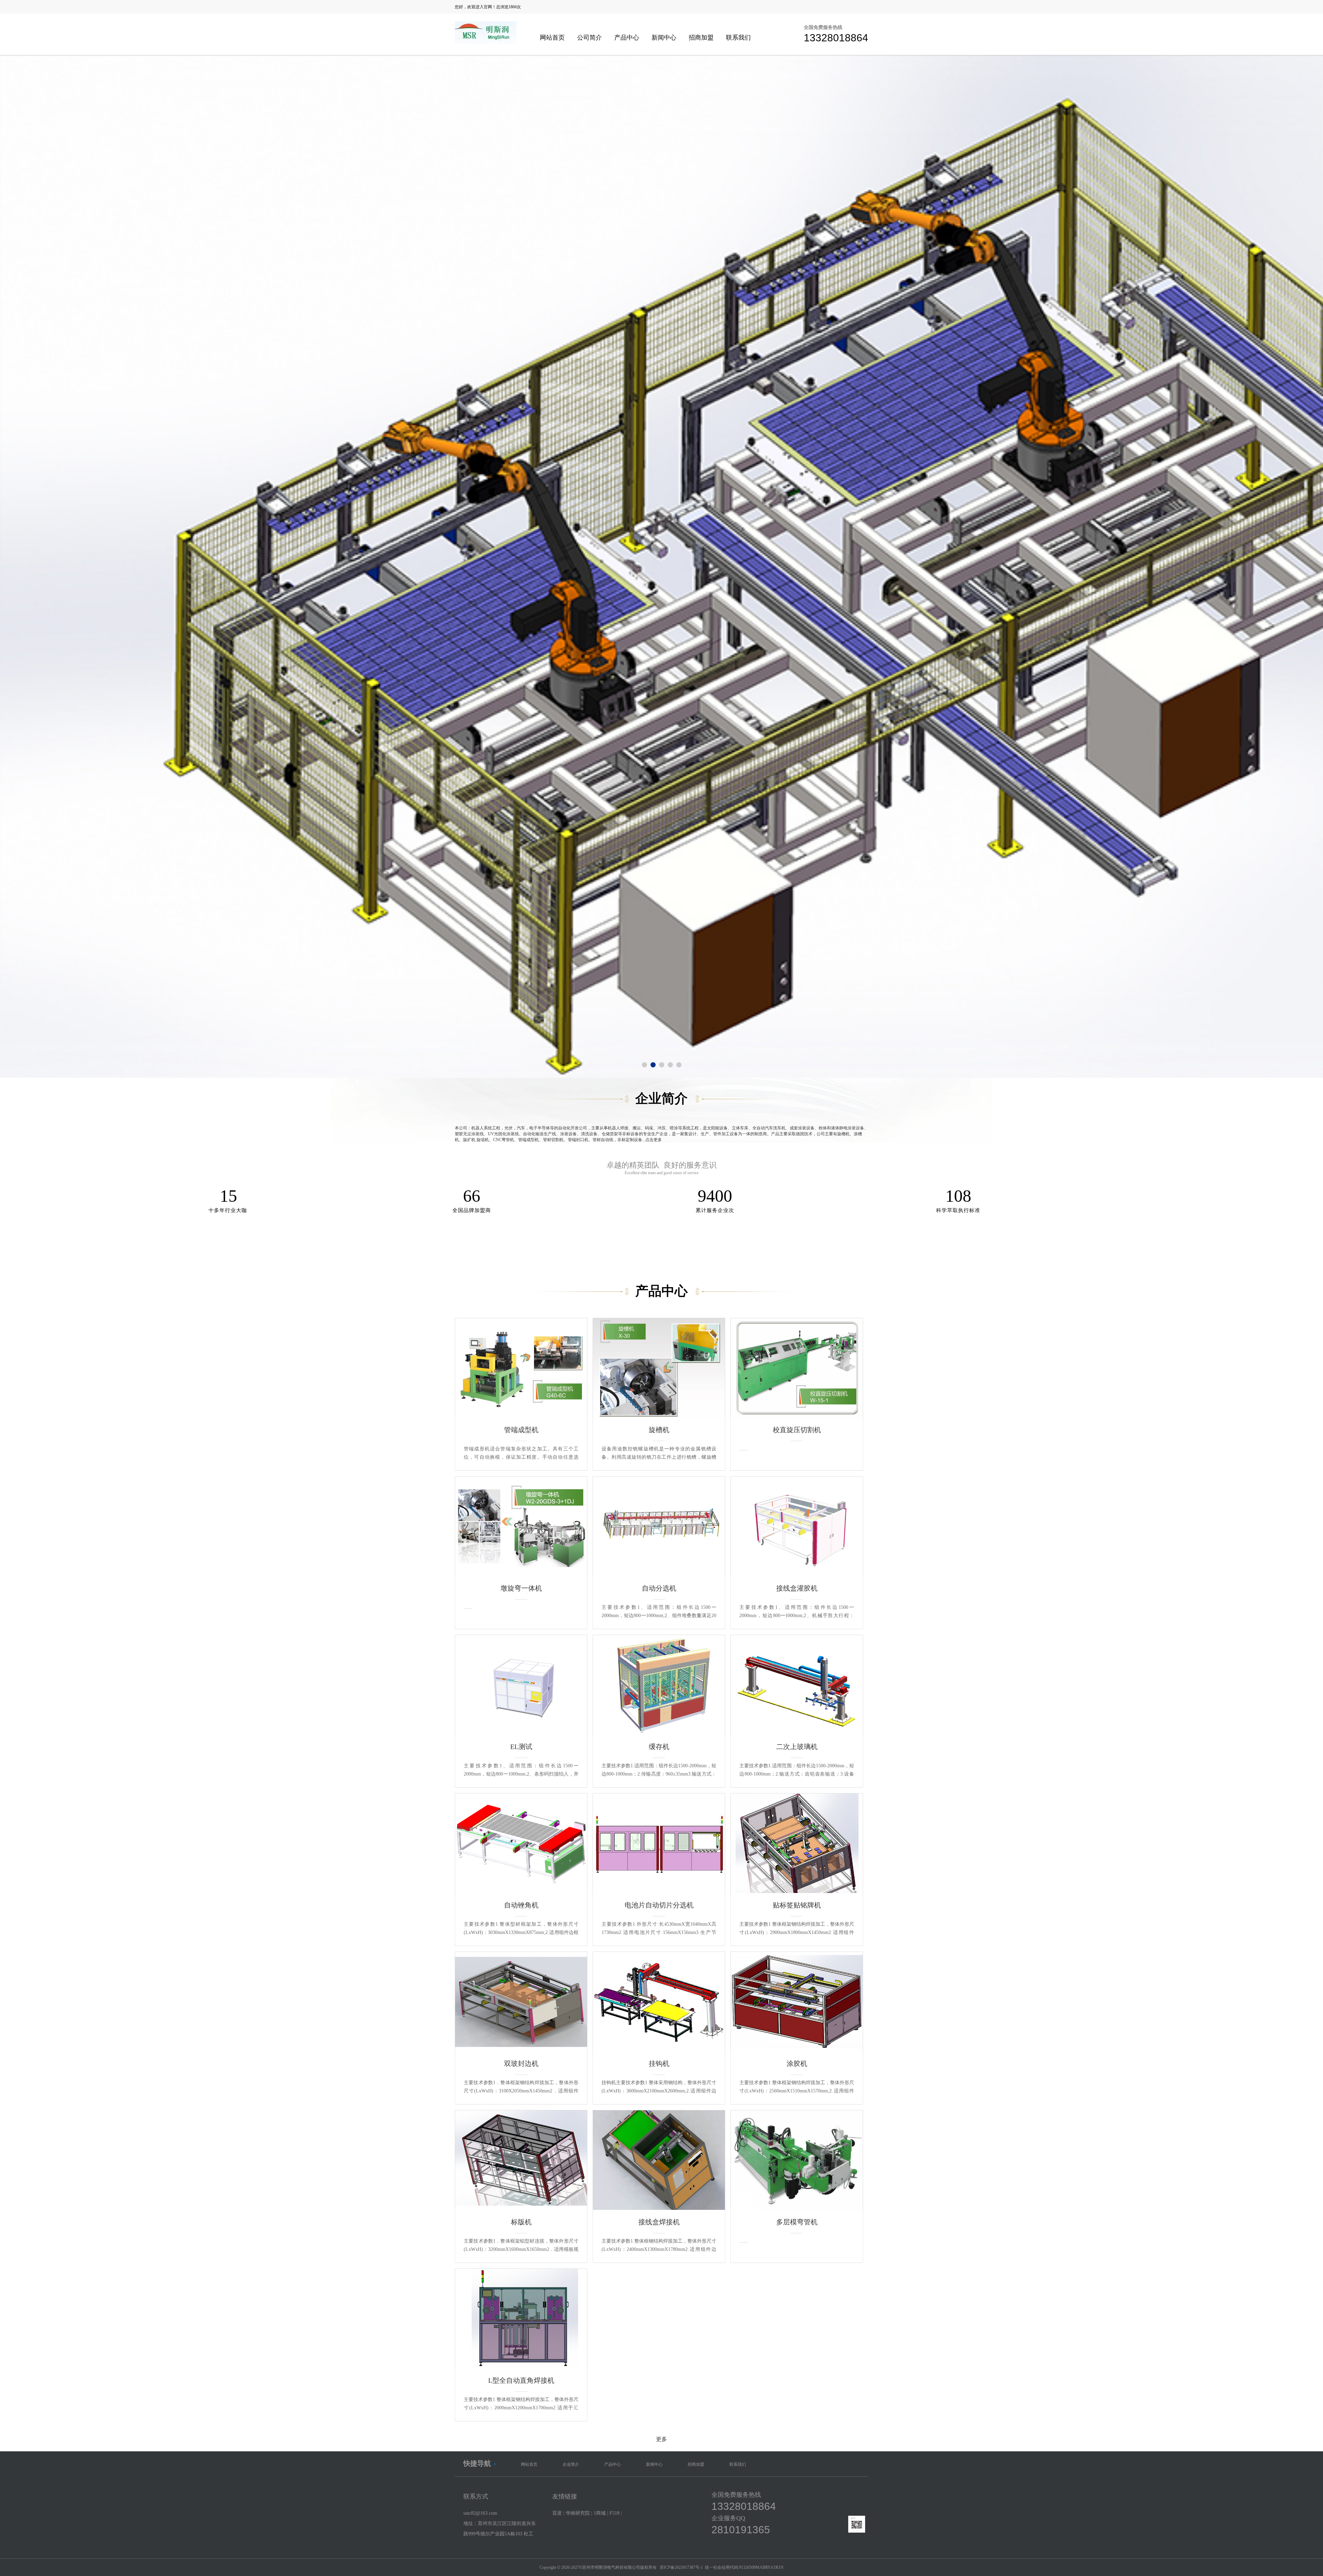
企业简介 (571, 2464)
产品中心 (627, 38)
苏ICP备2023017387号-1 (681, 2567)
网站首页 (552, 38)
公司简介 (589, 38)
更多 (661, 2439)
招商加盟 (701, 38)
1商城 (600, 2513)
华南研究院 (578, 2513)
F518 (614, 2513)
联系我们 (738, 38)
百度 (557, 2513)
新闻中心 (664, 38)
